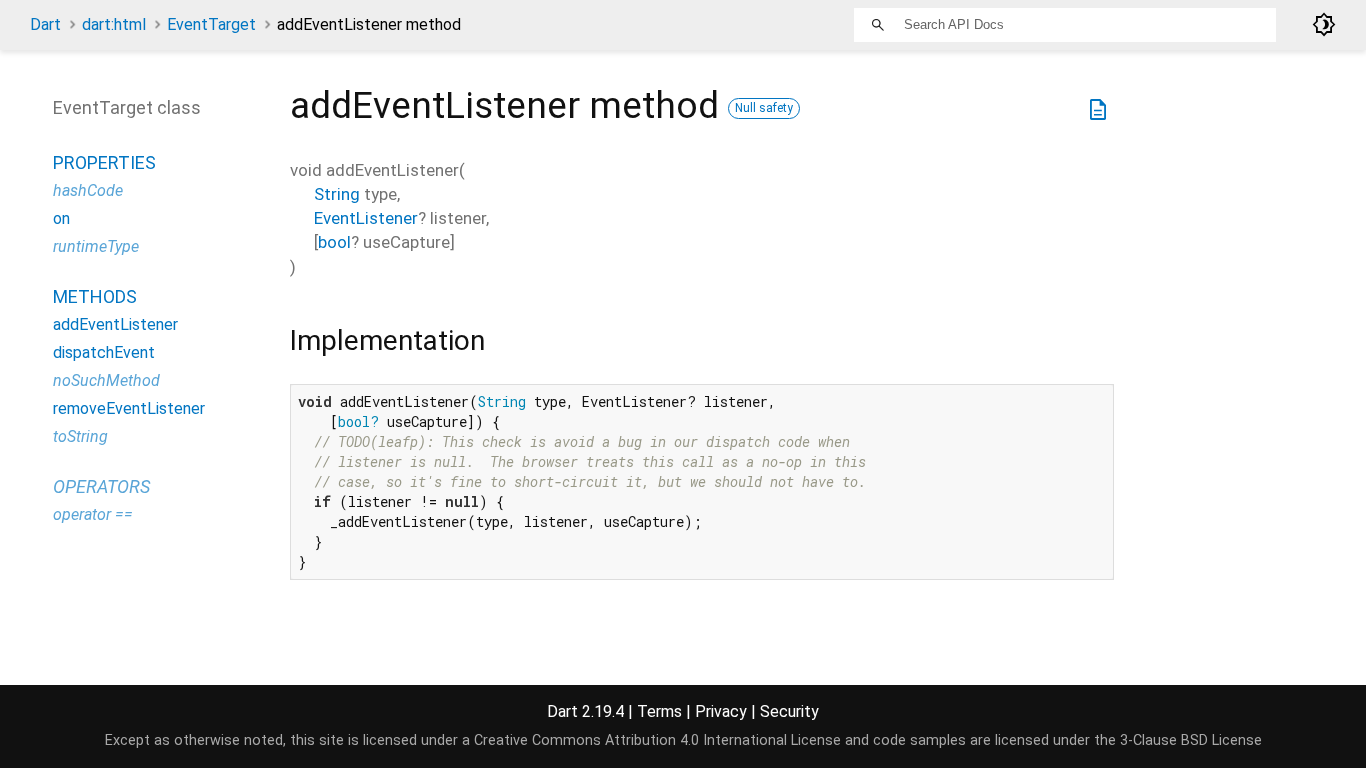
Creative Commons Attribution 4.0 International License (657, 740)
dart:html (114, 24)
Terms (659, 711)
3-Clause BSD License (1191, 740)
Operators (101, 486)
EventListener (366, 218)
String (337, 194)
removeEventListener (129, 408)
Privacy (721, 711)
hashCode (88, 190)
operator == (93, 514)
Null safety (764, 108)
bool (334, 242)
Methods (95, 296)
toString (80, 436)
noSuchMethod (106, 380)
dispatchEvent (104, 352)
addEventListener (115, 324)
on (61, 218)
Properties (104, 162)
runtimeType (96, 246)
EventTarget (211, 24)
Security (789, 711)
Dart (45, 24)
